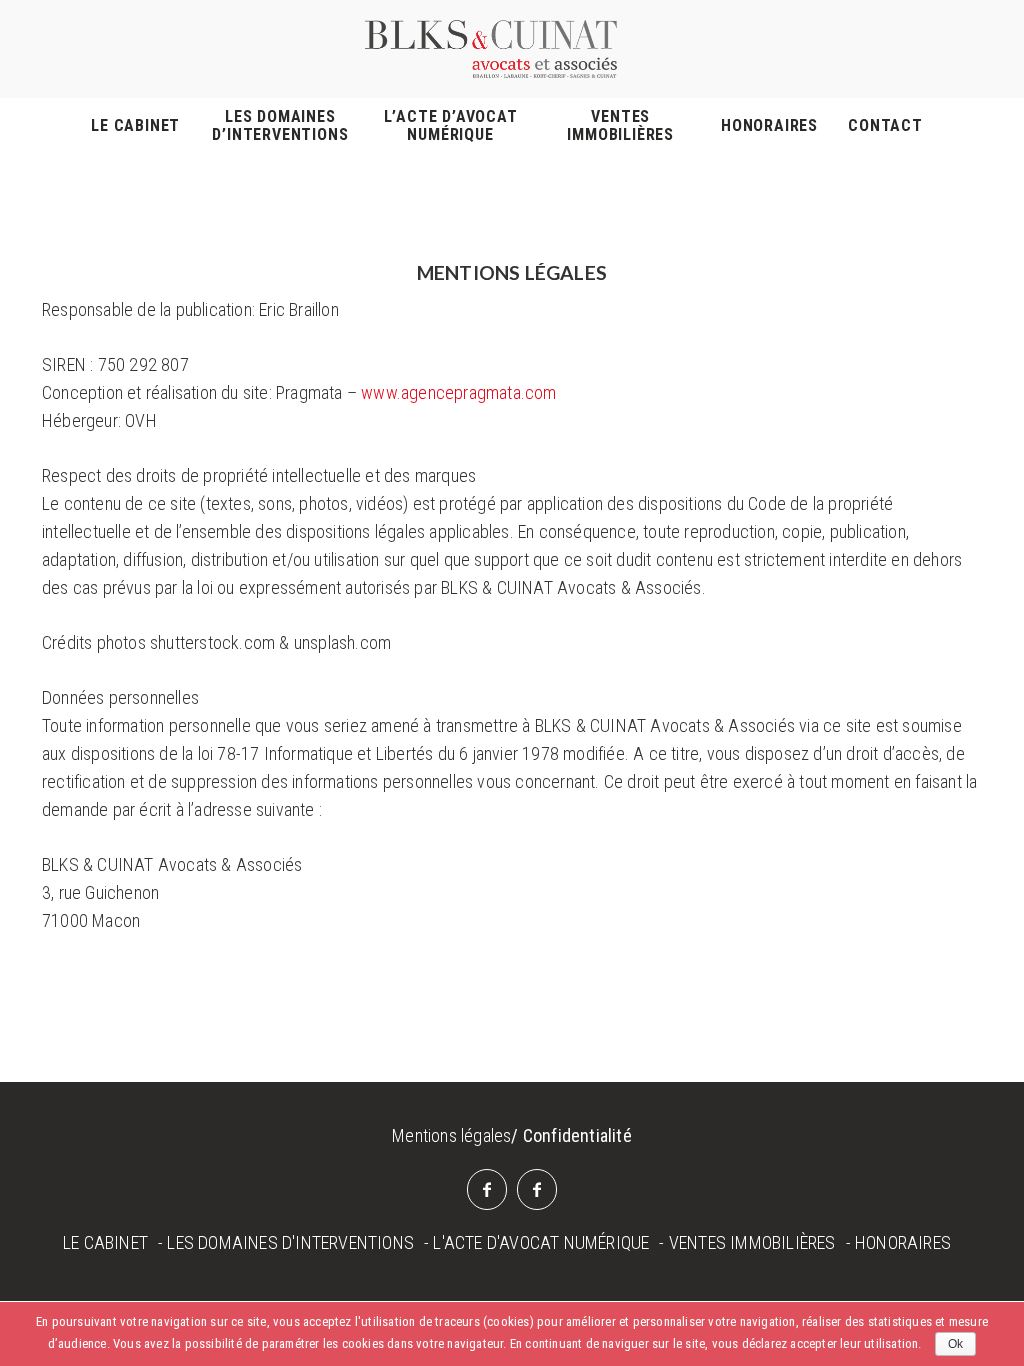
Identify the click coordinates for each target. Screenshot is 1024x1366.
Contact (885, 126)
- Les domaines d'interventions (286, 1242)
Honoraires (769, 126)
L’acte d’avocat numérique (451, 126)
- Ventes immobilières (747, 1242)
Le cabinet (135, 126)
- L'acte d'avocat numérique (536, 1242)
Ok (955, 1344)
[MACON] (487, 1190)
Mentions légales (451, 1135)
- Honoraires (898, 1242)
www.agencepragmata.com (458, 392)
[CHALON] (537, 1190)
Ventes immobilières (620, 126)
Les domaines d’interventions (280, 126)
